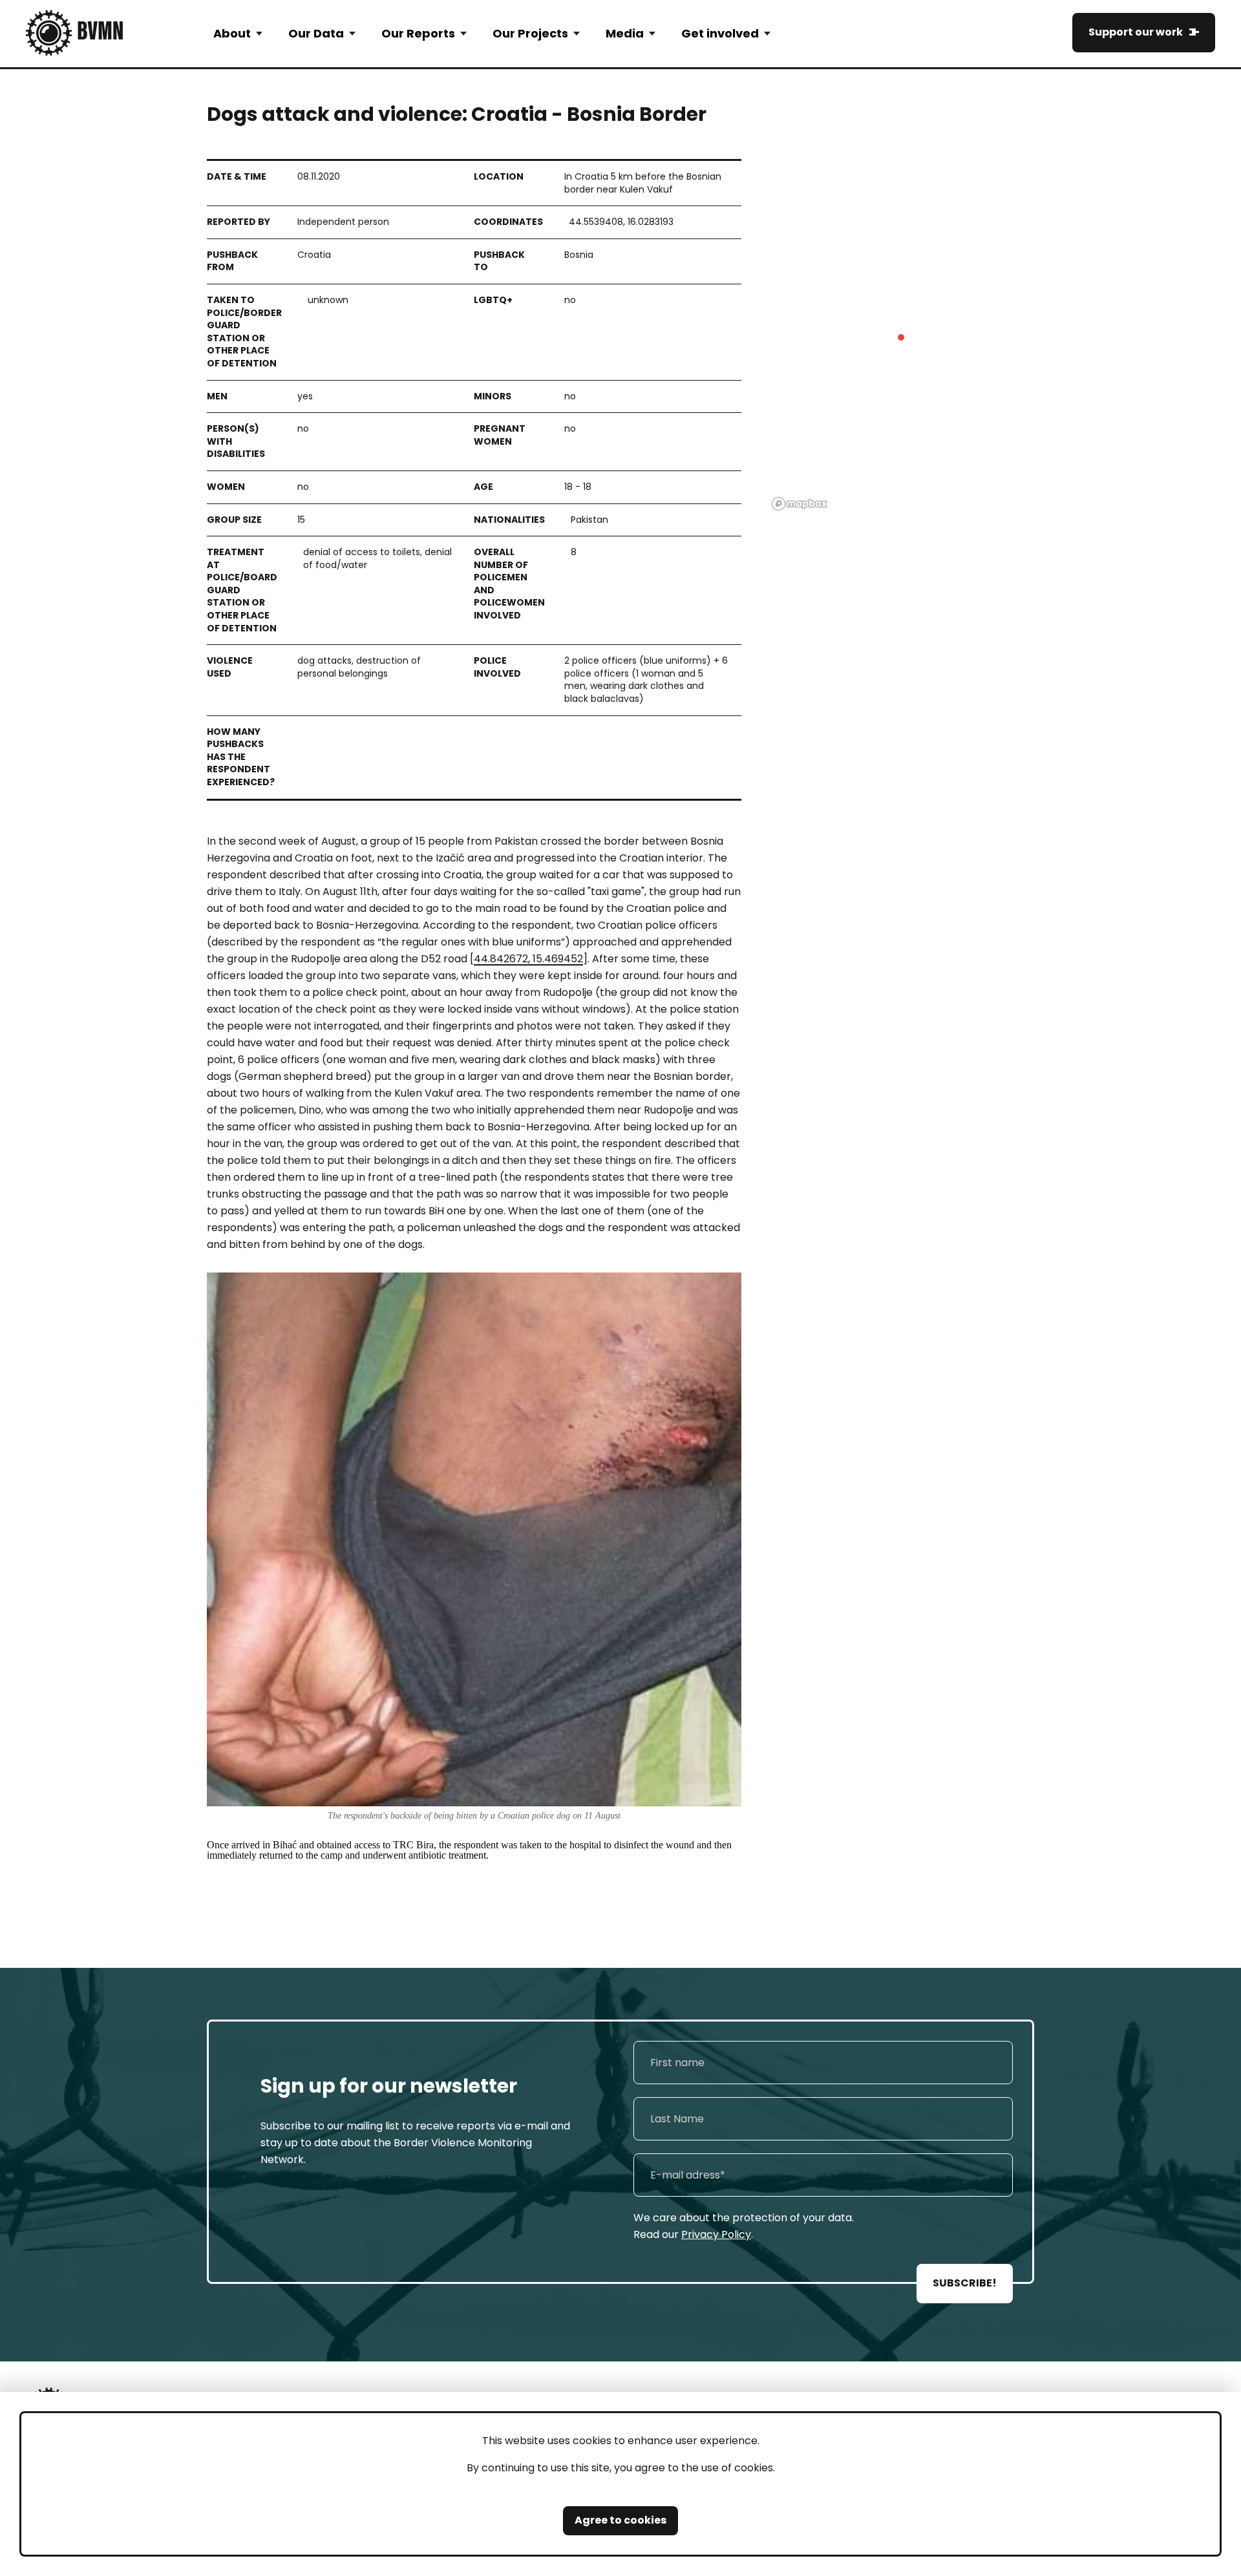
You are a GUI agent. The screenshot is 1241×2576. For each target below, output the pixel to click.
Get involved (720, 33)
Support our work (1136, 32)
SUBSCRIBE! (965, 2283)
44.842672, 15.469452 (528, 959)
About (232, 33)
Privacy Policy (716, 2234)
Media (625, 33)
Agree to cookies (620, 2520)
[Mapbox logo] (800, 504)
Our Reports (418, 33)
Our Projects (530, 33)
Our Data (316, 33)
